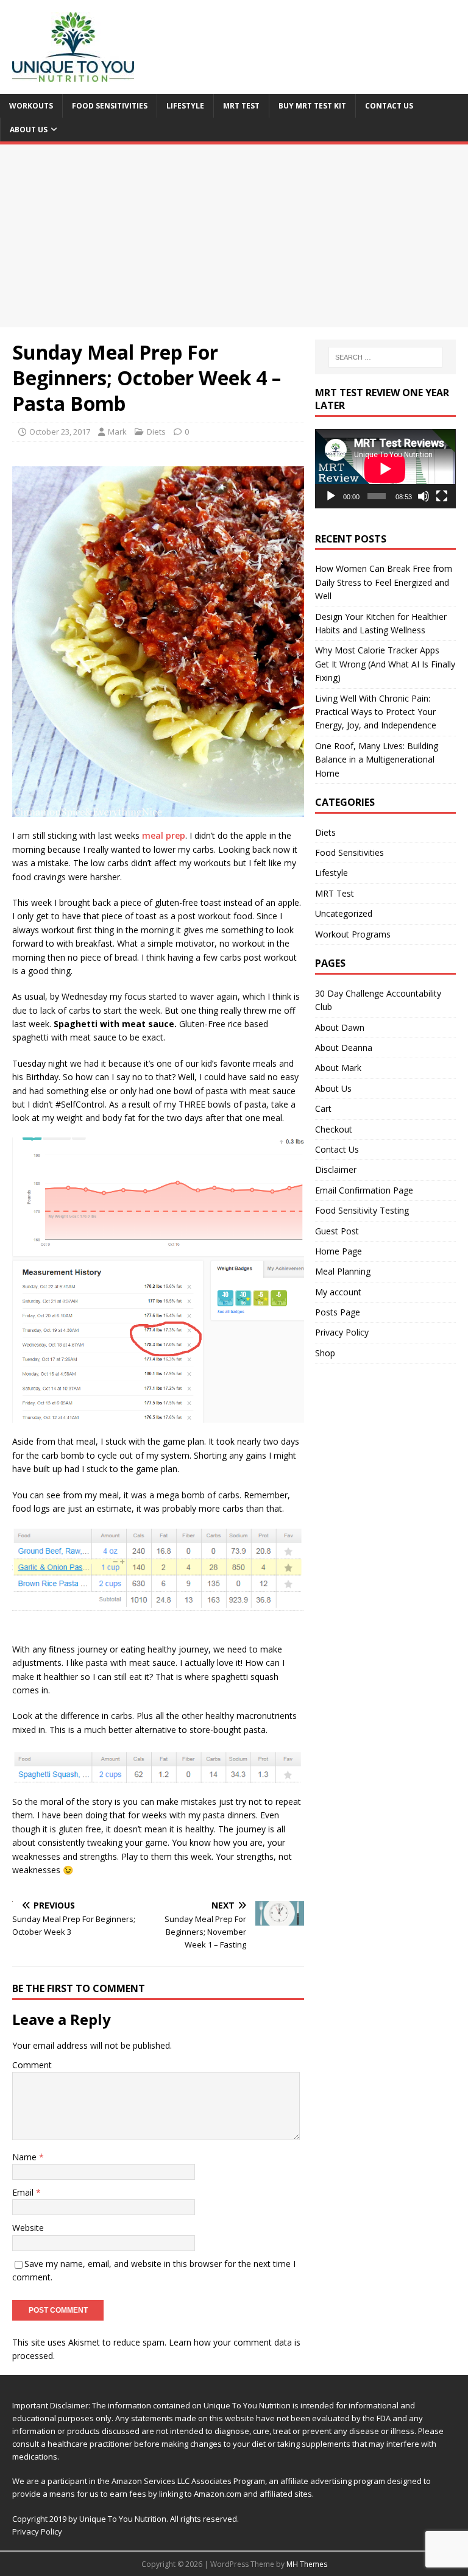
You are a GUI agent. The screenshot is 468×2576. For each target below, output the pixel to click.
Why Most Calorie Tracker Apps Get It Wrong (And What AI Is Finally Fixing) (385, 664)
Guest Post (337, 1231)
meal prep (164, 835)
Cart (323, 1108)
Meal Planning (343, 1271)
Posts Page (338, 1312)
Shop (325, 1353)
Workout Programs (353, 934)
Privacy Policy (342, 1332)
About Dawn (340, 1027)
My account (338, 1292)
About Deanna (344, 1048)
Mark (117, 432)
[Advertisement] (234, 236)
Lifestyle (185, 106)
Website (28, 2228)
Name (26, 2157)
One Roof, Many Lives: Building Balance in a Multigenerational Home (377, 760)
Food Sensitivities (110, 106)
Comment (32, 2065)
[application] (385, 469)
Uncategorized (344, 913)
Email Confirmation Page (364, 1190)
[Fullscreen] (442, 496)
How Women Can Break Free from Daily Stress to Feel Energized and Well (384, 582)
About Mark (338, 1068)
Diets (156, 432)
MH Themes (307, 2564)
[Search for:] (385, 357)
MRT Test (241, 106)
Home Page (339, 1251)
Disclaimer (336, 1169)
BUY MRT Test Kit (312, 106)
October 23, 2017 (60, 432)
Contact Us (389, 106)
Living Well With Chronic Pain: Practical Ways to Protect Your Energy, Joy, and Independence (376, 712)
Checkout (334, 1129)
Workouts (31, 106)
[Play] (331, 496)
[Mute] (424, 496)
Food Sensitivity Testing (362, 1210)
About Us (29, 130)
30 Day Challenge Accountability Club (378, 1000)
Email (24, 2192)
